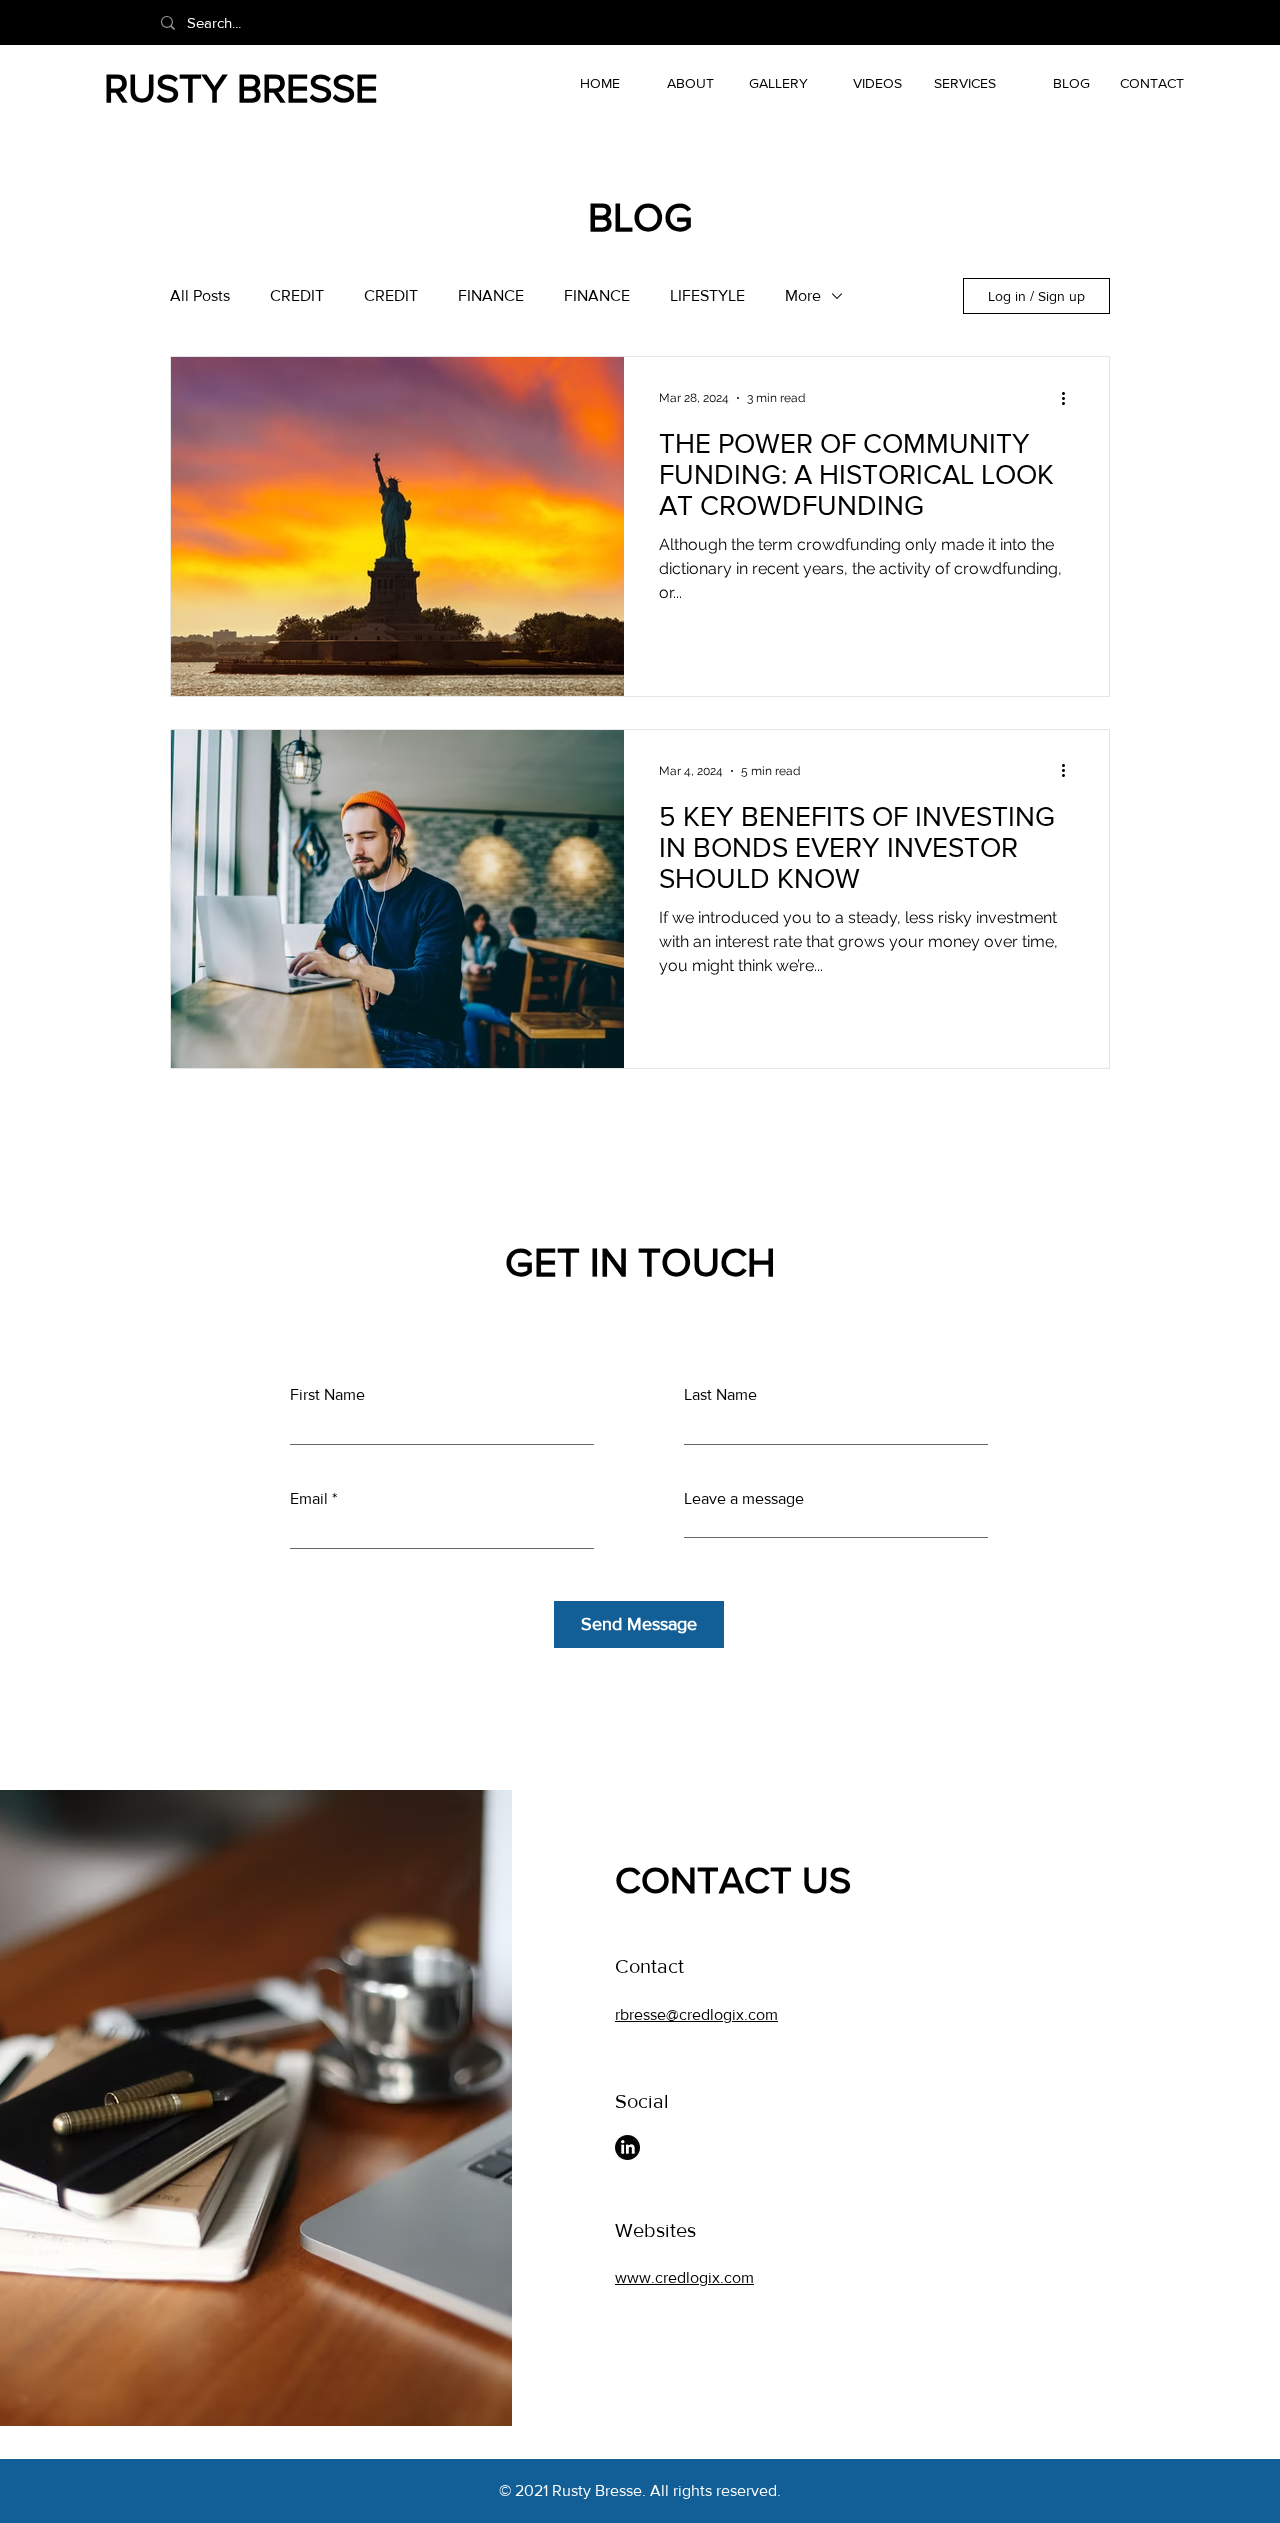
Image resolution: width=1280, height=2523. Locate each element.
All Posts (200, 295)
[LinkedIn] (627, 2147)
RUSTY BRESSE (241, 88)
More (803, 295)
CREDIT (297, 295)
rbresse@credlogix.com (696, 2014)
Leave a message (744, 1499)
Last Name (720, 1395)
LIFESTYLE (707, 295)
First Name (327, 1395)
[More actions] (1070, 398)
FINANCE (491, 295)
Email (309, 1499)
